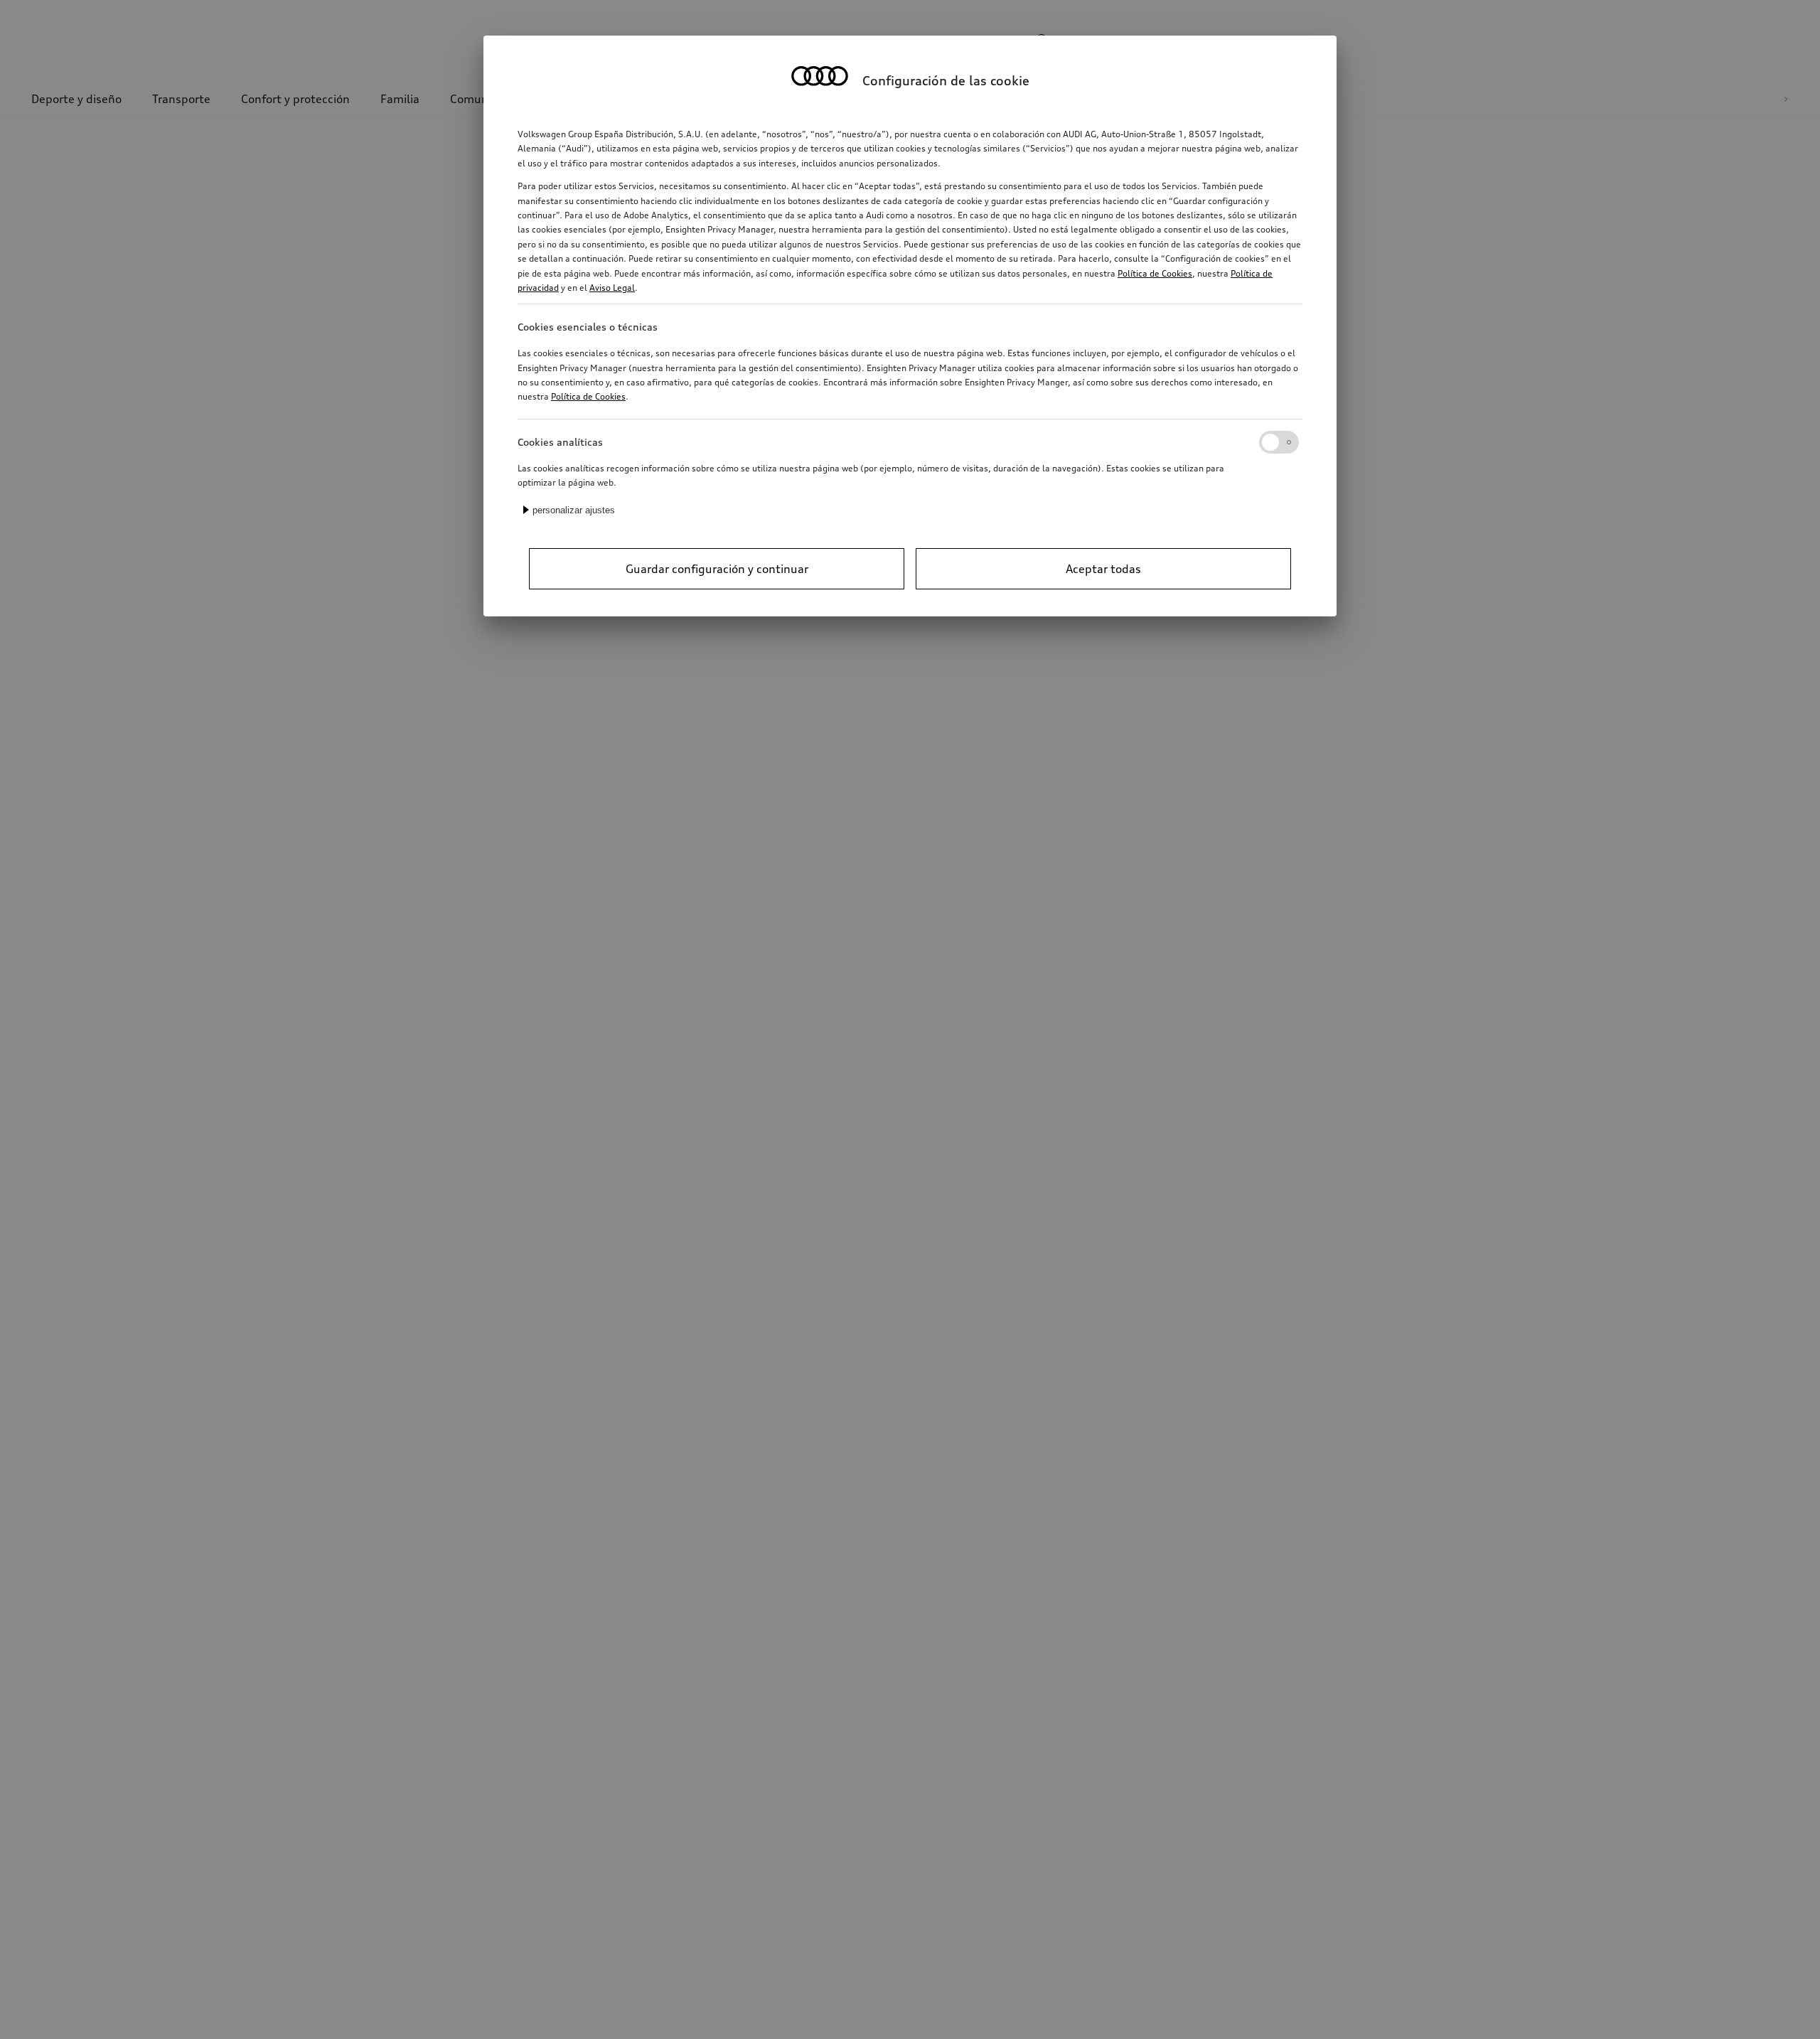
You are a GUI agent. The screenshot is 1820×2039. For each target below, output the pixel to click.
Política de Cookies (1155, 273)
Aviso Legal (612, 288)
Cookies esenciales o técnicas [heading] (588, 327)
